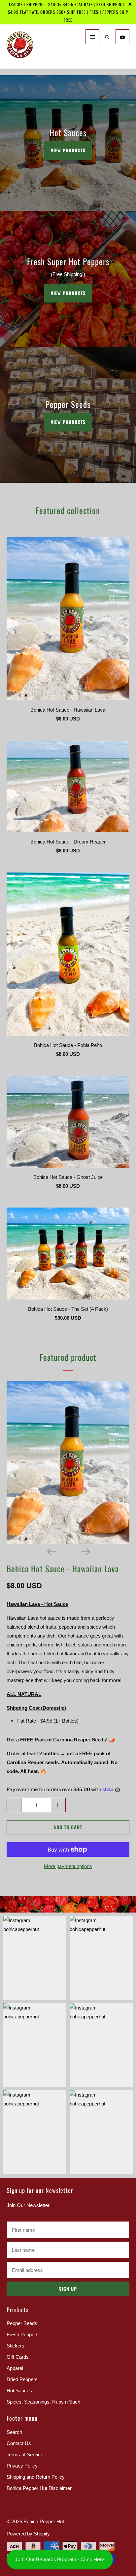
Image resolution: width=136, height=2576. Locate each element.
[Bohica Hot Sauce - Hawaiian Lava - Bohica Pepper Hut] (68, 1462)
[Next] (85, 1551)
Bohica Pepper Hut (44, 2521)
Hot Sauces (19, 2391)
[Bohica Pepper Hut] (36, 49)
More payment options (68, 1866)
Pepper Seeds (22, 2323)
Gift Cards (18, 2357)
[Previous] (51, 1551)
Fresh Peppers (23, 2334)
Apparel (15, 2368)
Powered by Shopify (28, 2534)
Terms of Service (25, 2454)
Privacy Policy (22, 2466)
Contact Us (19, 2443)
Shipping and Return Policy (36, 2477)
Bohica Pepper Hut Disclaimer (39, 2488)
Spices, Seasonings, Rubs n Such (43, 2402)
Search (14, 2432)
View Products (68, 150)
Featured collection (68, 510)
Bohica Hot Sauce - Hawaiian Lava (63, 1568)
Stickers (16, 2346)
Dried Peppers (22, 2379)
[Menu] (92, 37)
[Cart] (122, 37)
